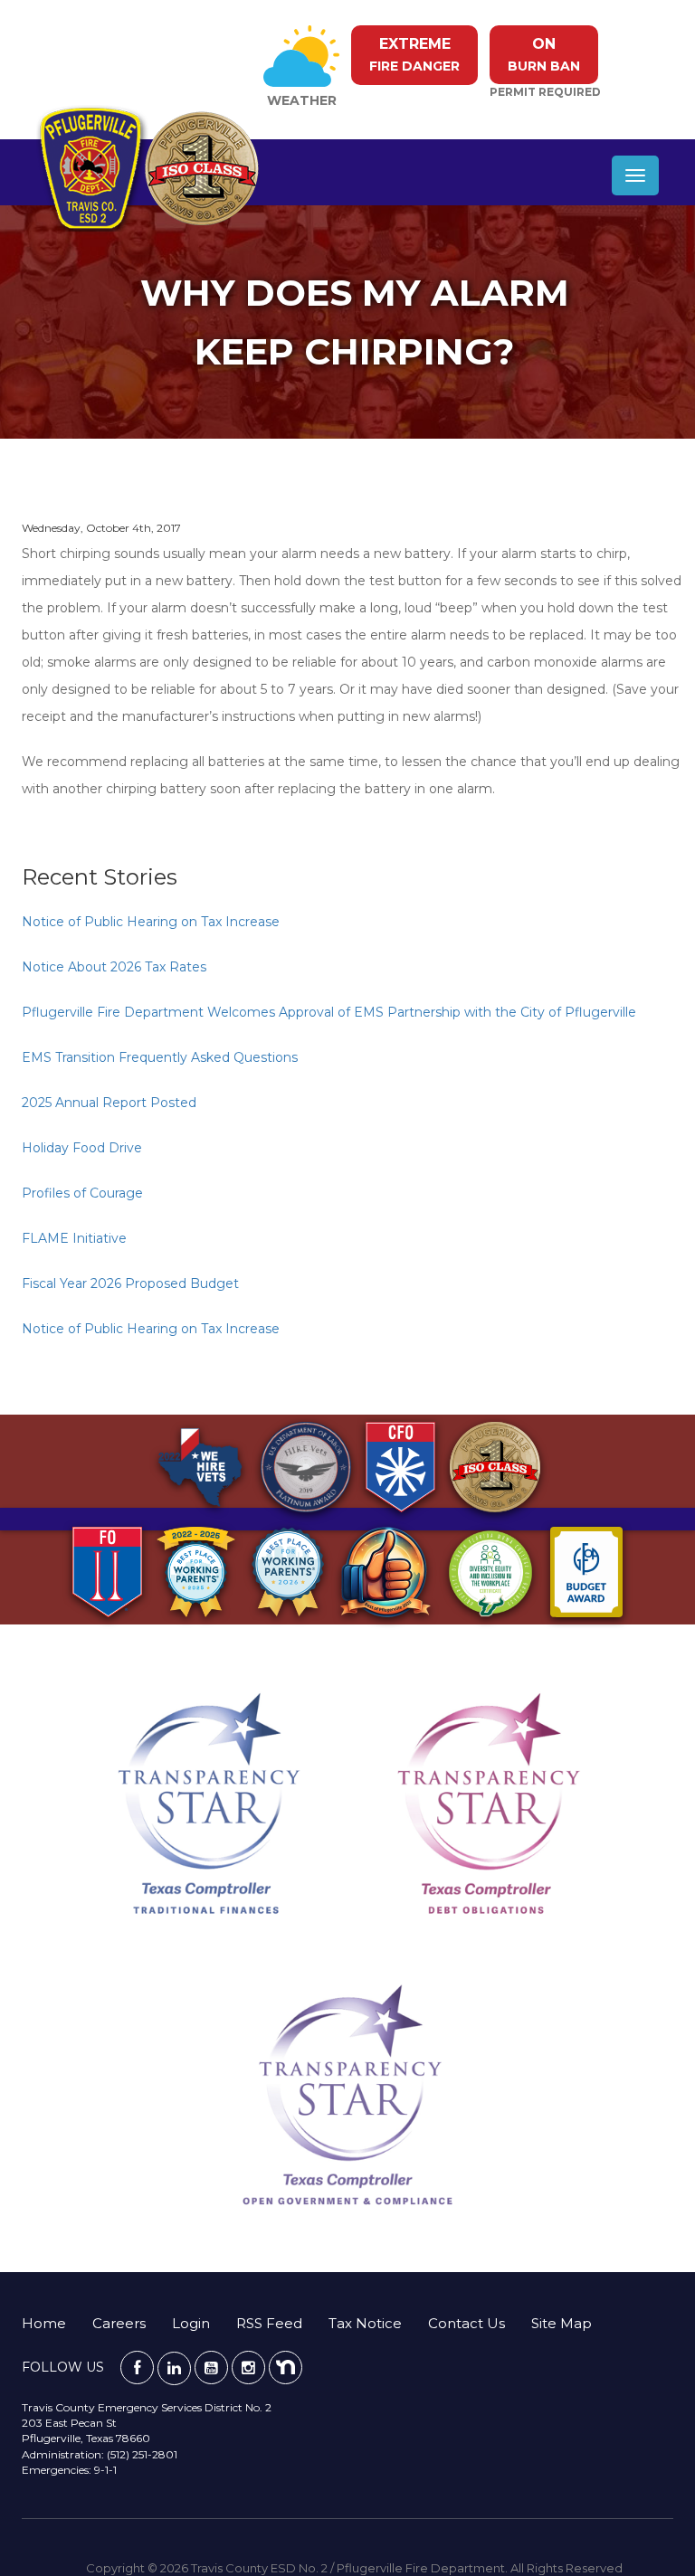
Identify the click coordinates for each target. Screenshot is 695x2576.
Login (191, 2323)
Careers (119, 2323)
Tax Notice (365, 2323)
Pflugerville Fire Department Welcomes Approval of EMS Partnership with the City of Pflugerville (329, 1012)
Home (44, 2323)
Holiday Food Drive (82, 1148)
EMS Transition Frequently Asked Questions (160, 1057)
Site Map (562, 2323)
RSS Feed (269, 2323)
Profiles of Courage (82, 1193)
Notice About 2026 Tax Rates (114, 967)
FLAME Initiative (74, 1238)
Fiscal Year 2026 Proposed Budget (130, 1283)
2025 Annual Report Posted (109, 1103)
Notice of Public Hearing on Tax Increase (151, 922)
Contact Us (467, 2323)
